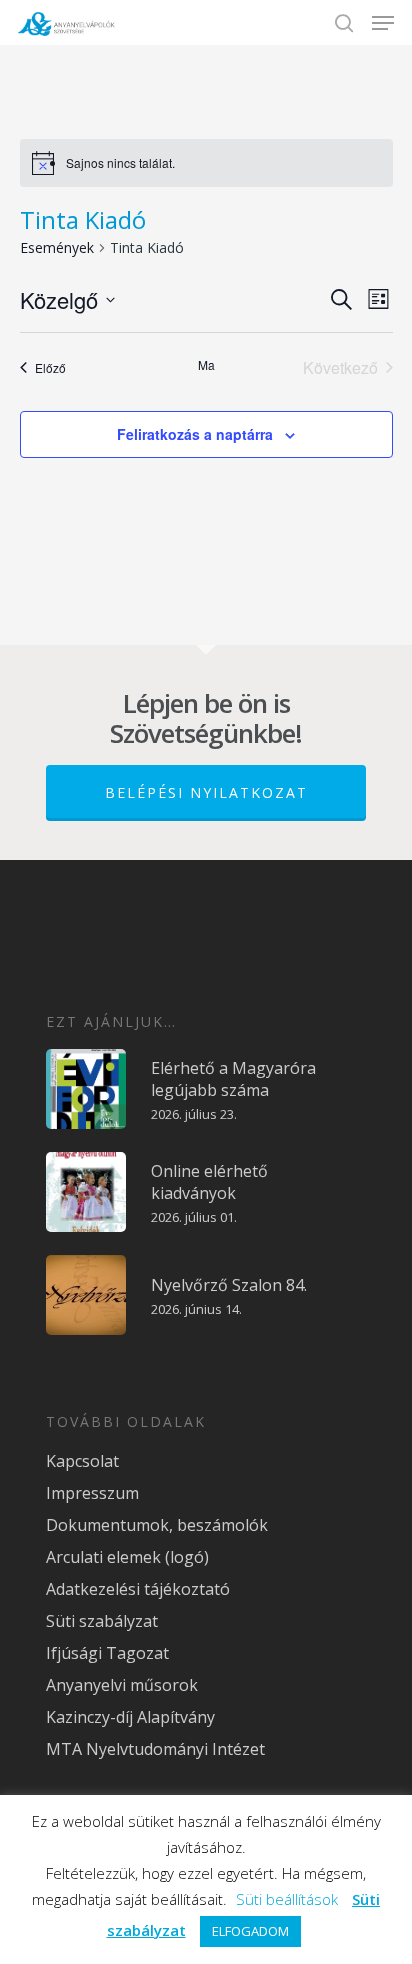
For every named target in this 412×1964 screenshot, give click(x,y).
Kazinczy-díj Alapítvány (130, 1717)
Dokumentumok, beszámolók (157, 1525)
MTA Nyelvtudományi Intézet (155, 1749)
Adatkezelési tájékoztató (138, 1589)
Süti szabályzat (102, 1621)
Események (57, 247)
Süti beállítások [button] (287, 1899)
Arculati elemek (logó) (127, 1557)
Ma (206, 365)
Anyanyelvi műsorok (122, 1685)
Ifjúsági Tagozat (107, 1653)
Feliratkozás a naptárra (195, 434)
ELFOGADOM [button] (250, 1931)
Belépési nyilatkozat (206, 792)
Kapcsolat (82, 1461)
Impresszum (92, 1493)
